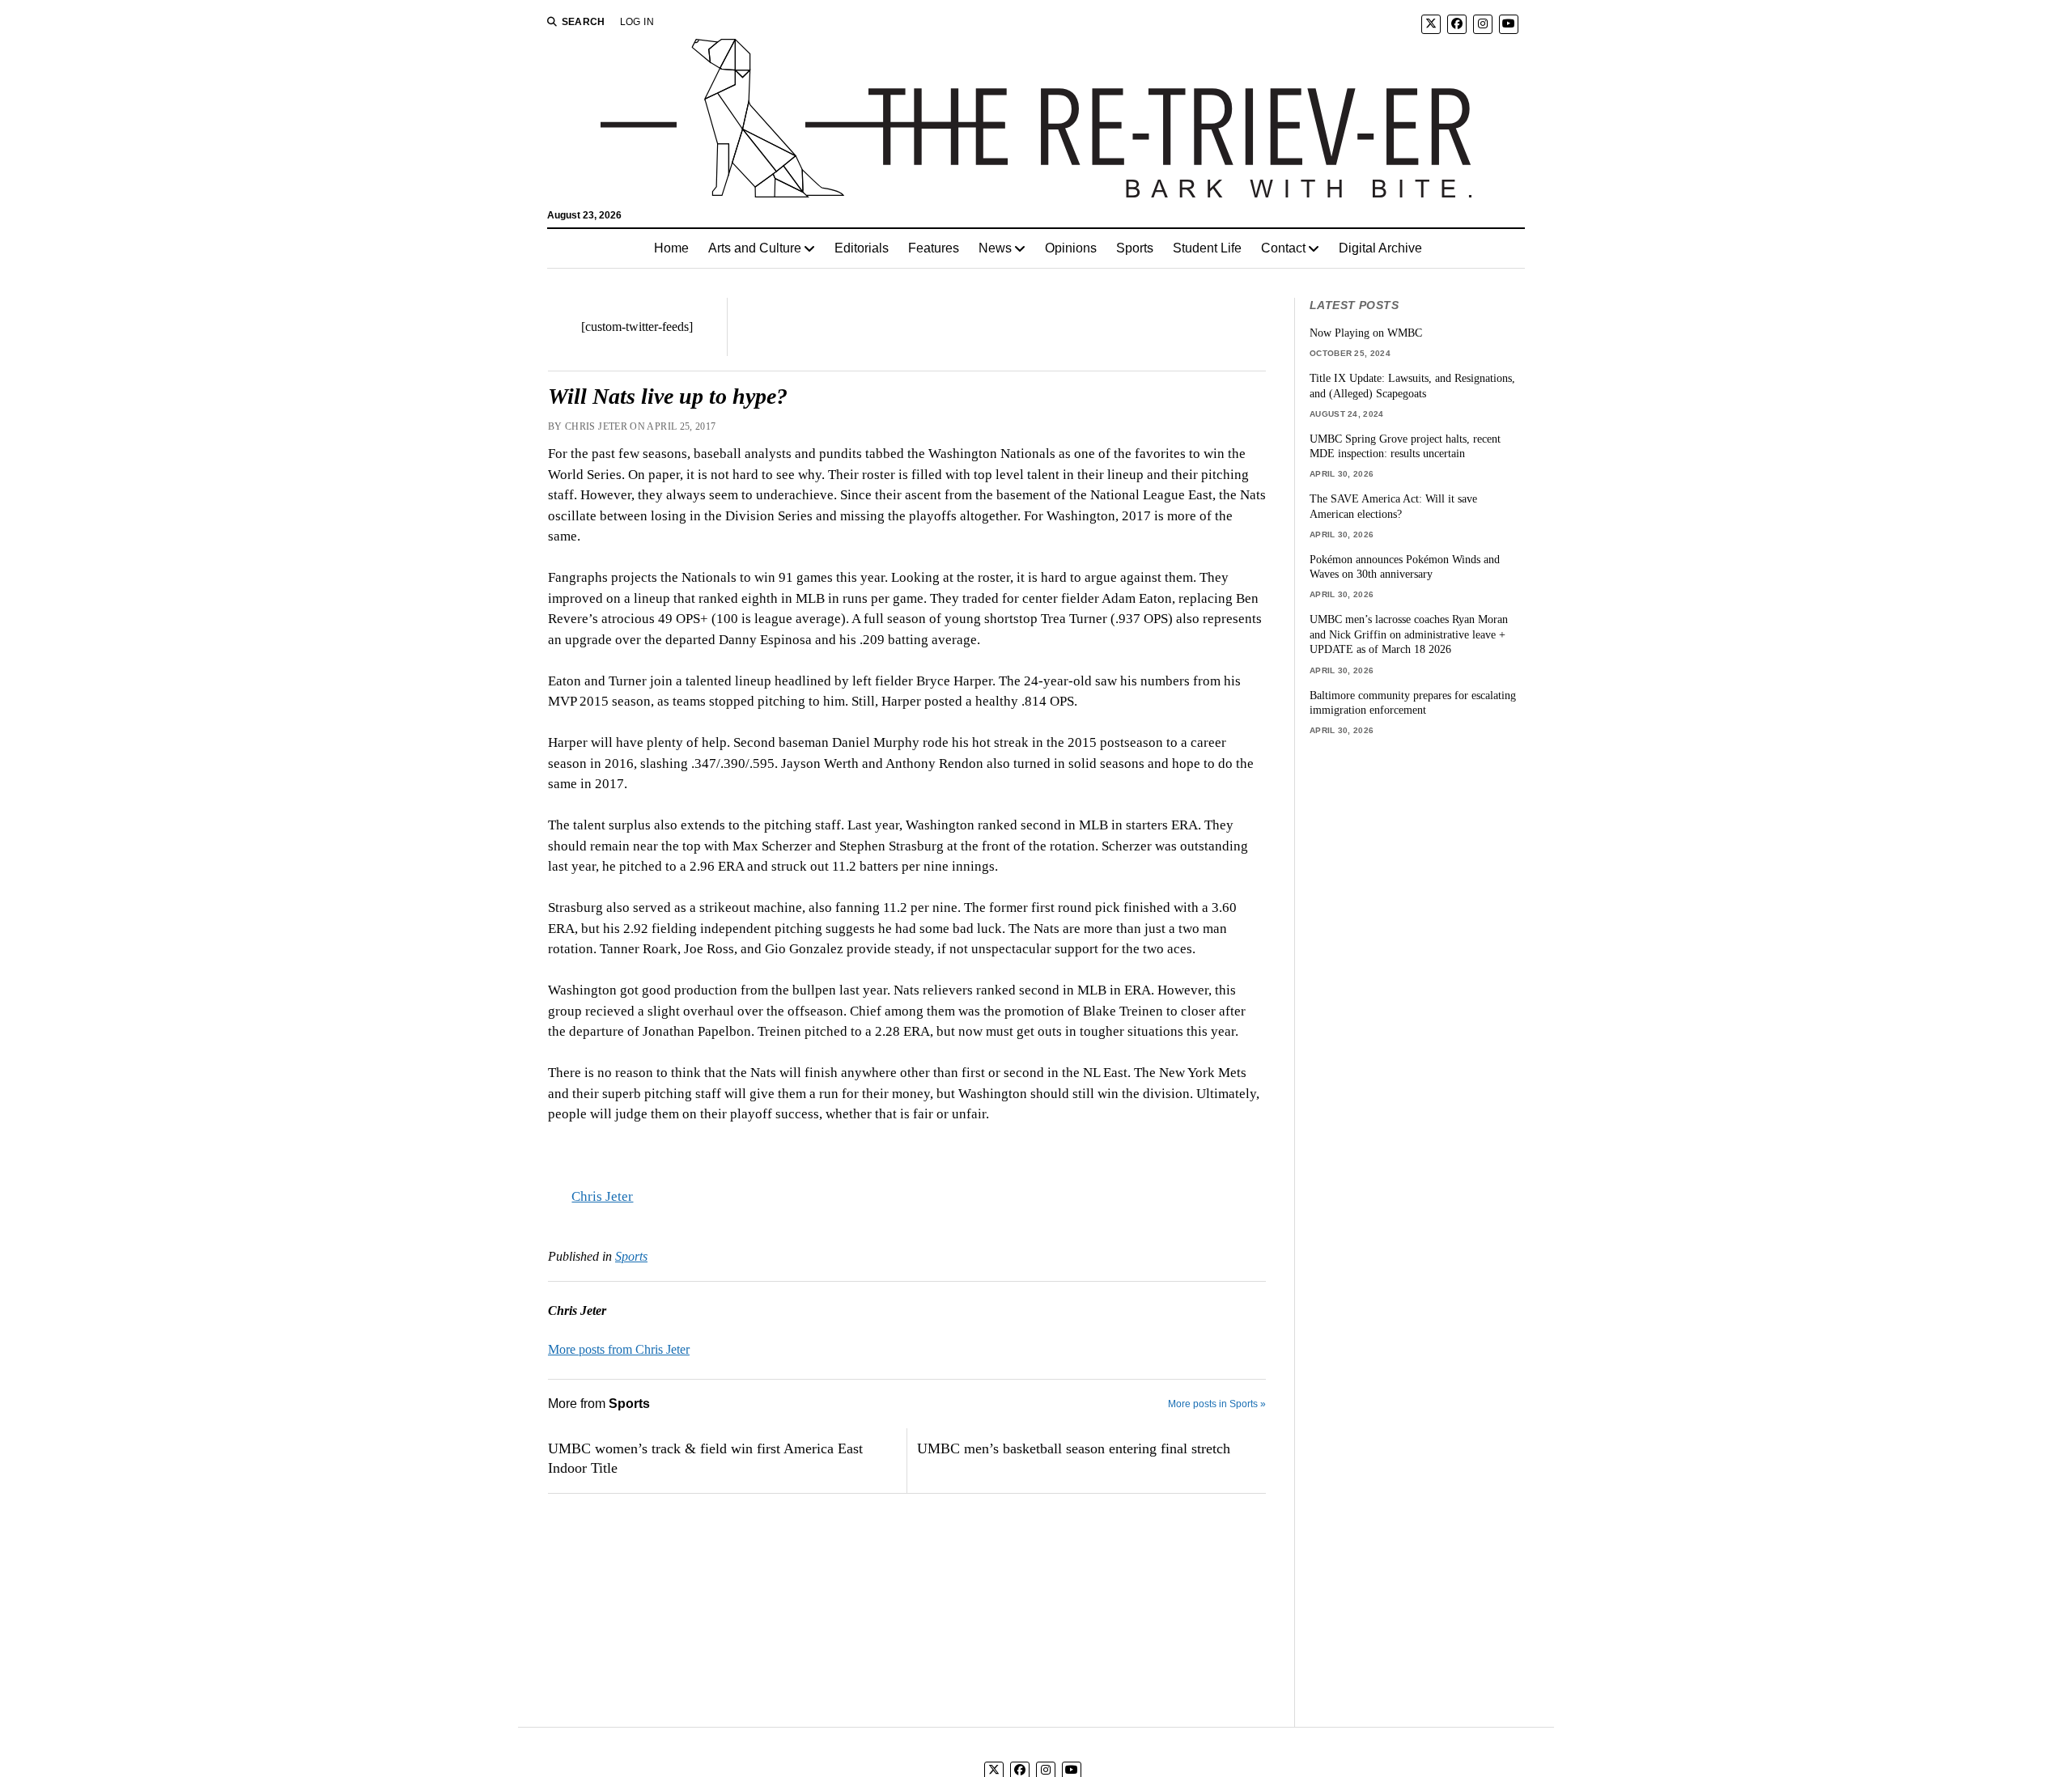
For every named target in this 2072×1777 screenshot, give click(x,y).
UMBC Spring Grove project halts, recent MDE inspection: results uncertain (1405, 446)
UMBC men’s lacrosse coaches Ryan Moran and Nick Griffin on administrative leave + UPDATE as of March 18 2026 (1409, 634)
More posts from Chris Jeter (619, 1349)
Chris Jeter (602, 1196)
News (995, 248)
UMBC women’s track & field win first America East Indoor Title (705, 1458)
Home (671, 248)
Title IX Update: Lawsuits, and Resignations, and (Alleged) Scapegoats (1412, 386)
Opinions (1071, 248)
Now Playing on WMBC (1366, 333)
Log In (637, 22)
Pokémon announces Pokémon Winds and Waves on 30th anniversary (1405, 567)
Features (934, 248)
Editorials (862, 248)
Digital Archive (1380, 248)
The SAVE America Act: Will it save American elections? (1393, 506)
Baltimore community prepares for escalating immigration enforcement (1413, 703)
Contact (1283, 248)
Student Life (1207, 248)
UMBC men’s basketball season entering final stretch (1074, 1448)
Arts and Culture (755, 248)
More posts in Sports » (1217, 1404)
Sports (1135, 248)
